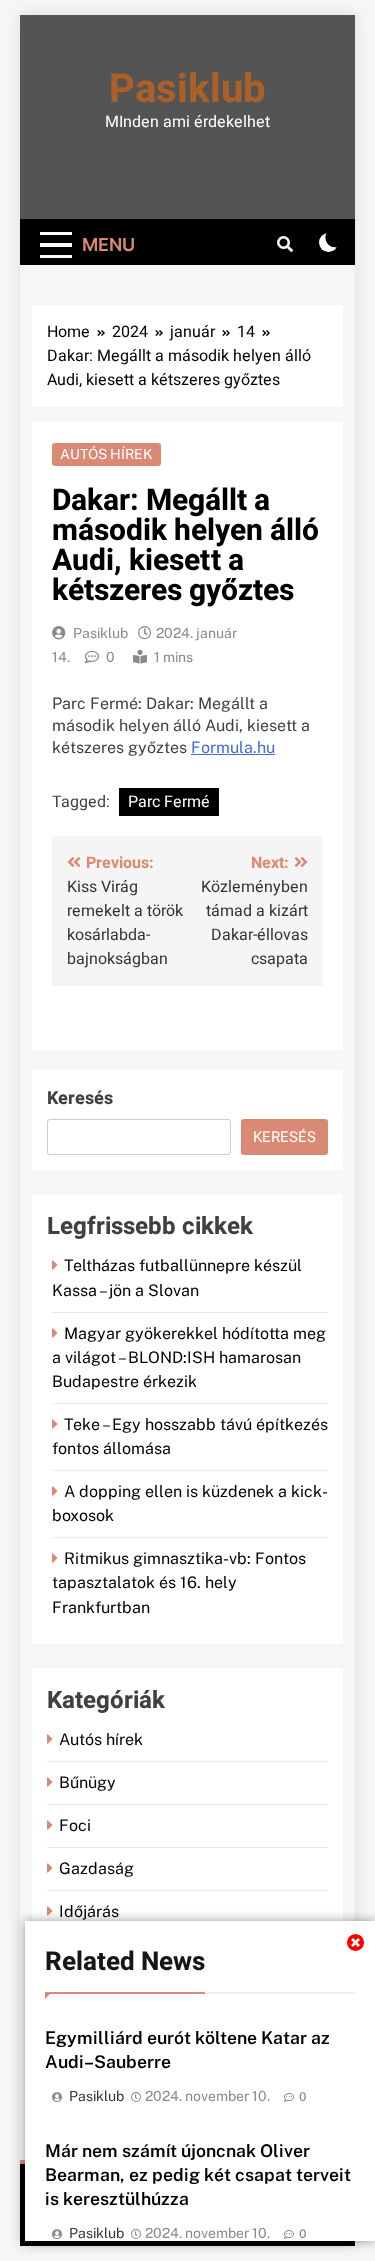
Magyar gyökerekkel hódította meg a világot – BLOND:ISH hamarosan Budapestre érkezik (189, 1357)
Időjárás (89, 1911)
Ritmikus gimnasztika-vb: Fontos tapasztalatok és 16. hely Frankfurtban (179, 1582)
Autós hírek (106, 454)
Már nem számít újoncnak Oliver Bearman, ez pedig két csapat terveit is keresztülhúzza (198, 2174)
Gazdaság (96, 1868)
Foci (75, 1825)
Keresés (80, 1098)
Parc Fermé (169, 802)
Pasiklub (187, 89)
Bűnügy (87, 1782)
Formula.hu (233, 747)
